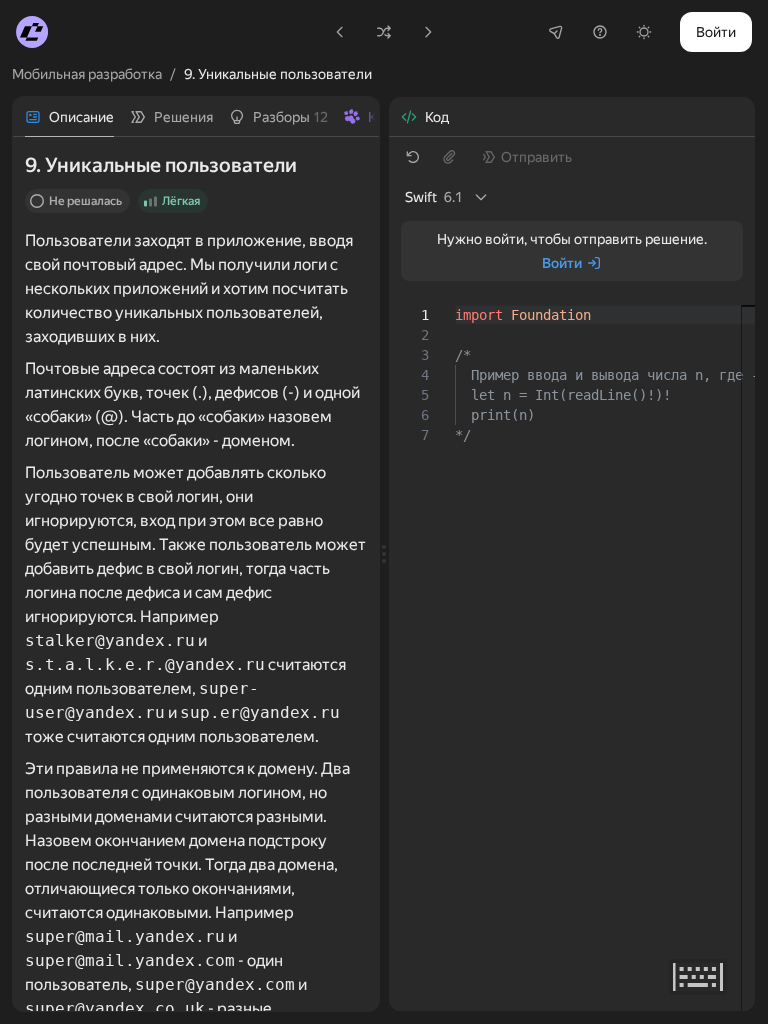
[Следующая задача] (428, 32)
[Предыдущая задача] (340, 32)
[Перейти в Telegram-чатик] (556, 32)
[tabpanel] (196, 574)
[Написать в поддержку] (600, 32)
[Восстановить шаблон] (413, 157)
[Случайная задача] (384, 32)
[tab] (69, 117)
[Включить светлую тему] (644, 32)
